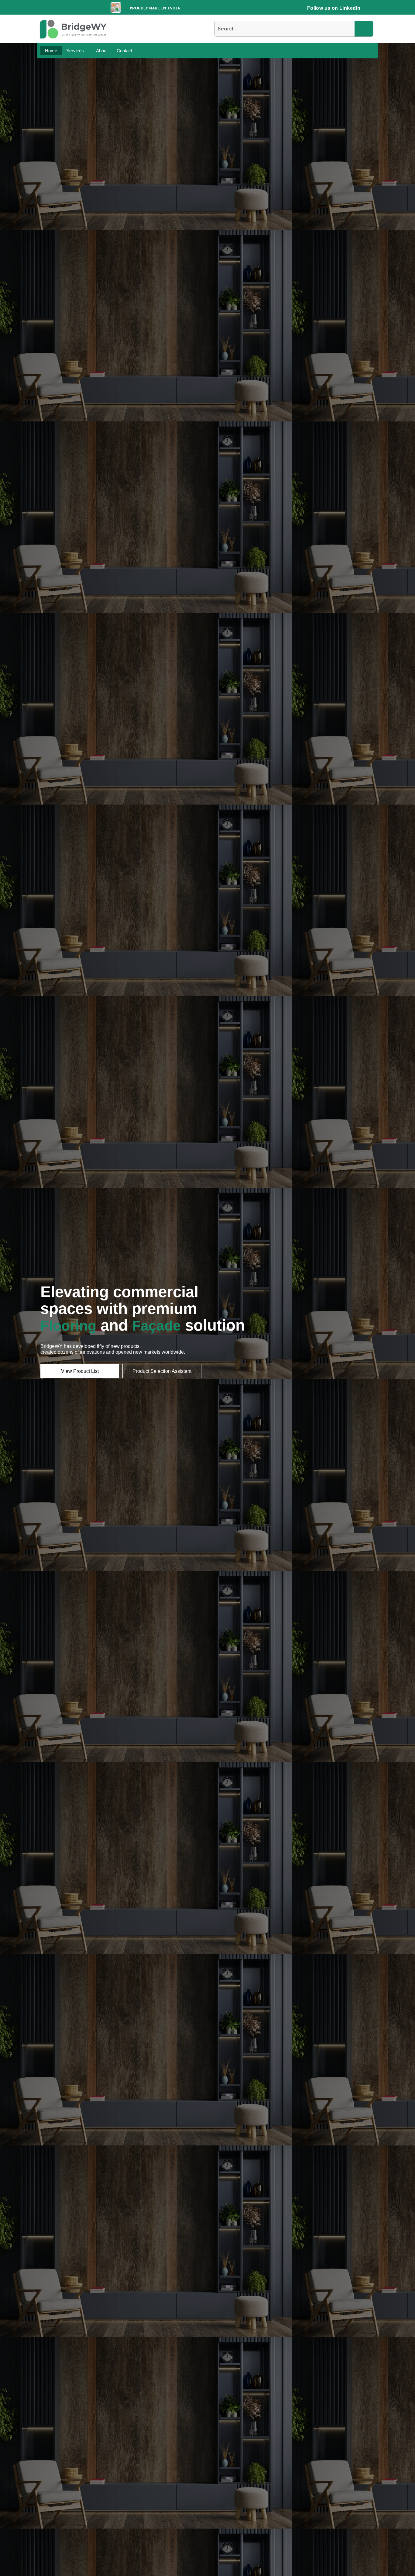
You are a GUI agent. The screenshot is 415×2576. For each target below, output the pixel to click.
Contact (124, 51)
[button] (77, 51)
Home (51, 51)
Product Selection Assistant (162, 1371)
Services (75, 51)
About (102, 51)
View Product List (80, 1371)
